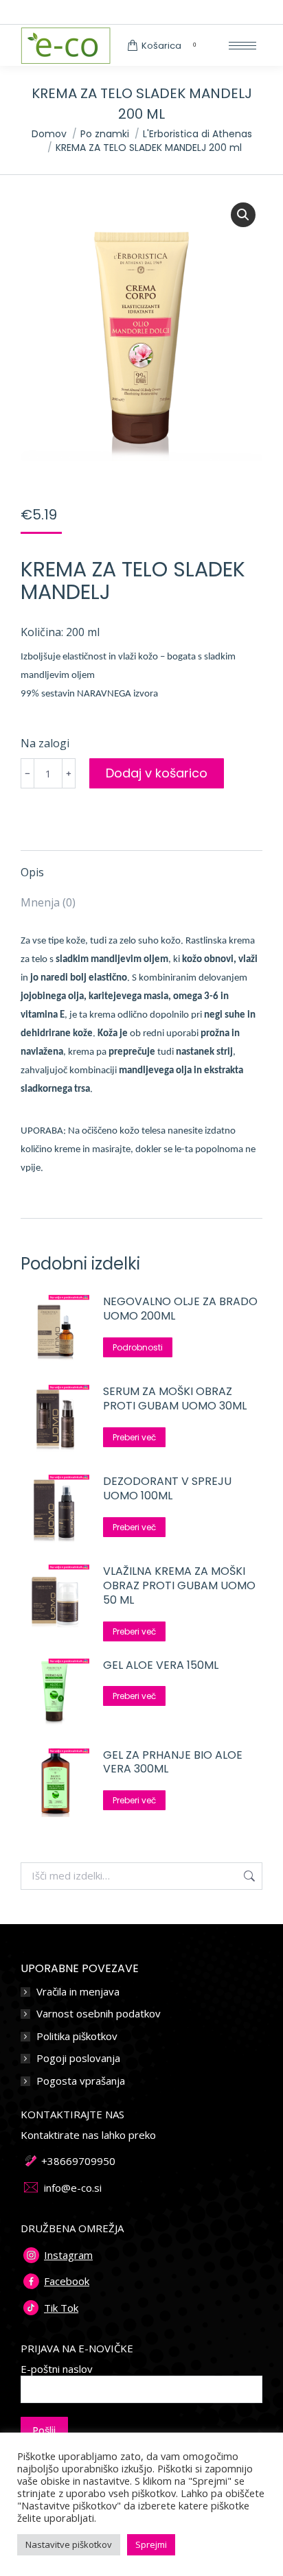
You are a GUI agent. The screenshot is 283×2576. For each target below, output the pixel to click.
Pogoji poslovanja (78, 2058)
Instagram (68, 2255)
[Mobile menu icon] (242, 46)
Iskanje (248, 1876)
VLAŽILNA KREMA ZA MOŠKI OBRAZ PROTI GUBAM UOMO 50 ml (179, 1586)
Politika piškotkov (77, 2036)
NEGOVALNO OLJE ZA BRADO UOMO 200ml (180, 1309)
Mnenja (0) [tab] (48, 902)
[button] (243, 215)
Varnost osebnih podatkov (99, 2014)
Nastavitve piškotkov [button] (69, 2544)
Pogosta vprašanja (81, 2081)
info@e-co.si (73, 2188)
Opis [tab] (32, 872)
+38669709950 (78, 2161)
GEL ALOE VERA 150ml (161, 1666)
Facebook (67, 2281)
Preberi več (134, 1437)
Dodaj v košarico (157, 773)
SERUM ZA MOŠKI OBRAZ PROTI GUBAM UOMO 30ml (175, 1399)
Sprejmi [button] (151, 2544)
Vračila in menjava (78, 1992)
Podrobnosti (138, 1347)
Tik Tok (61, 2308)
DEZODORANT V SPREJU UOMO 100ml (167, 1489)
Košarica (169, 46)
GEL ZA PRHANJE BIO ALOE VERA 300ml (173, 1763)
